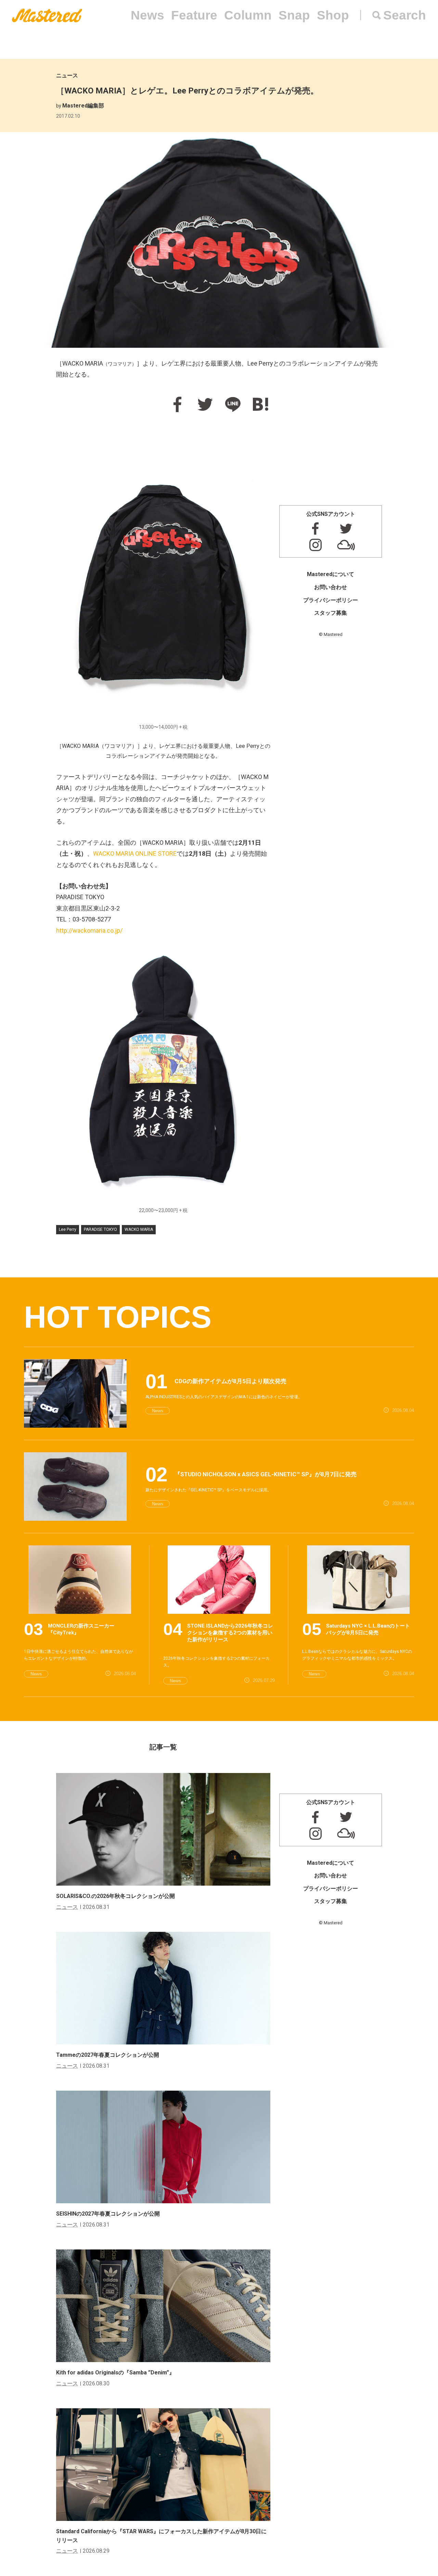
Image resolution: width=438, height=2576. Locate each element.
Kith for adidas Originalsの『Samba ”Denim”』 (115, 2373)
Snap (294, 15)
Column (248, 15)
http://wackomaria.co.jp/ (89, 930)
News (147, 15)
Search (405, 15)
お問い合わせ (331, 587)
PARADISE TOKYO (100, 1229)
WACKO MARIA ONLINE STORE (135, 853)
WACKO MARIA (139, 1229)
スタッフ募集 (331, 613)
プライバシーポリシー (331, 600)
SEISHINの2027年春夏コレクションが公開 (108, 2214)
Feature (194, 15)
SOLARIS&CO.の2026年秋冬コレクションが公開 (115, 1896)
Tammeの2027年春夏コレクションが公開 (108, 2055)
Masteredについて (331, 574)
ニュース (67, 75)
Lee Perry (68, 1229)
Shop (333, 15)
